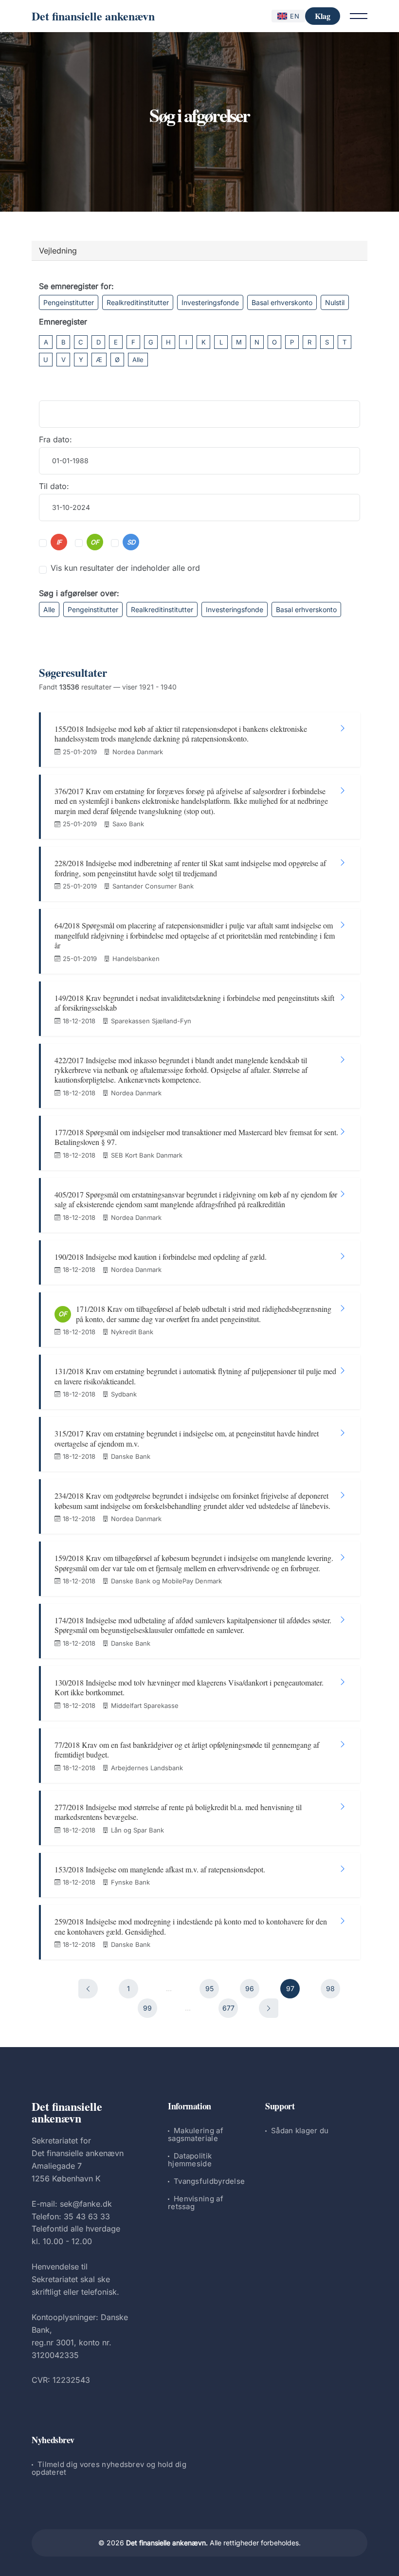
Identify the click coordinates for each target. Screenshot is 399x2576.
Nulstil (335, 302)
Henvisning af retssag (196, 2203)
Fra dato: (55, 439)
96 (250, 1988)
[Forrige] (88, 1989)
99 (147, 2008)
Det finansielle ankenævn (93, 16)
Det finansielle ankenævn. (167, 2543)
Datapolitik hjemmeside (190, 2160)
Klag (323, 16)
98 (330, 1988)
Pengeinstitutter (69, 302)
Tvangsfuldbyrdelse (209, 2181)
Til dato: (54, 486)
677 (228, 2008)
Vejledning (58, 251)
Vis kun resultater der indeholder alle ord (125, 568)
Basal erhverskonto (282, 302)
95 (209, 1988)
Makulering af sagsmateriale (196, 2134)
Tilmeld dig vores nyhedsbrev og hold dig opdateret (109, 2468)
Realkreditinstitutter (138, 302)
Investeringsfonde (210, 302)
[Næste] (269, 2008)
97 (290, 1988)
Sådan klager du (300, 2131)
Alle (138, 360)
